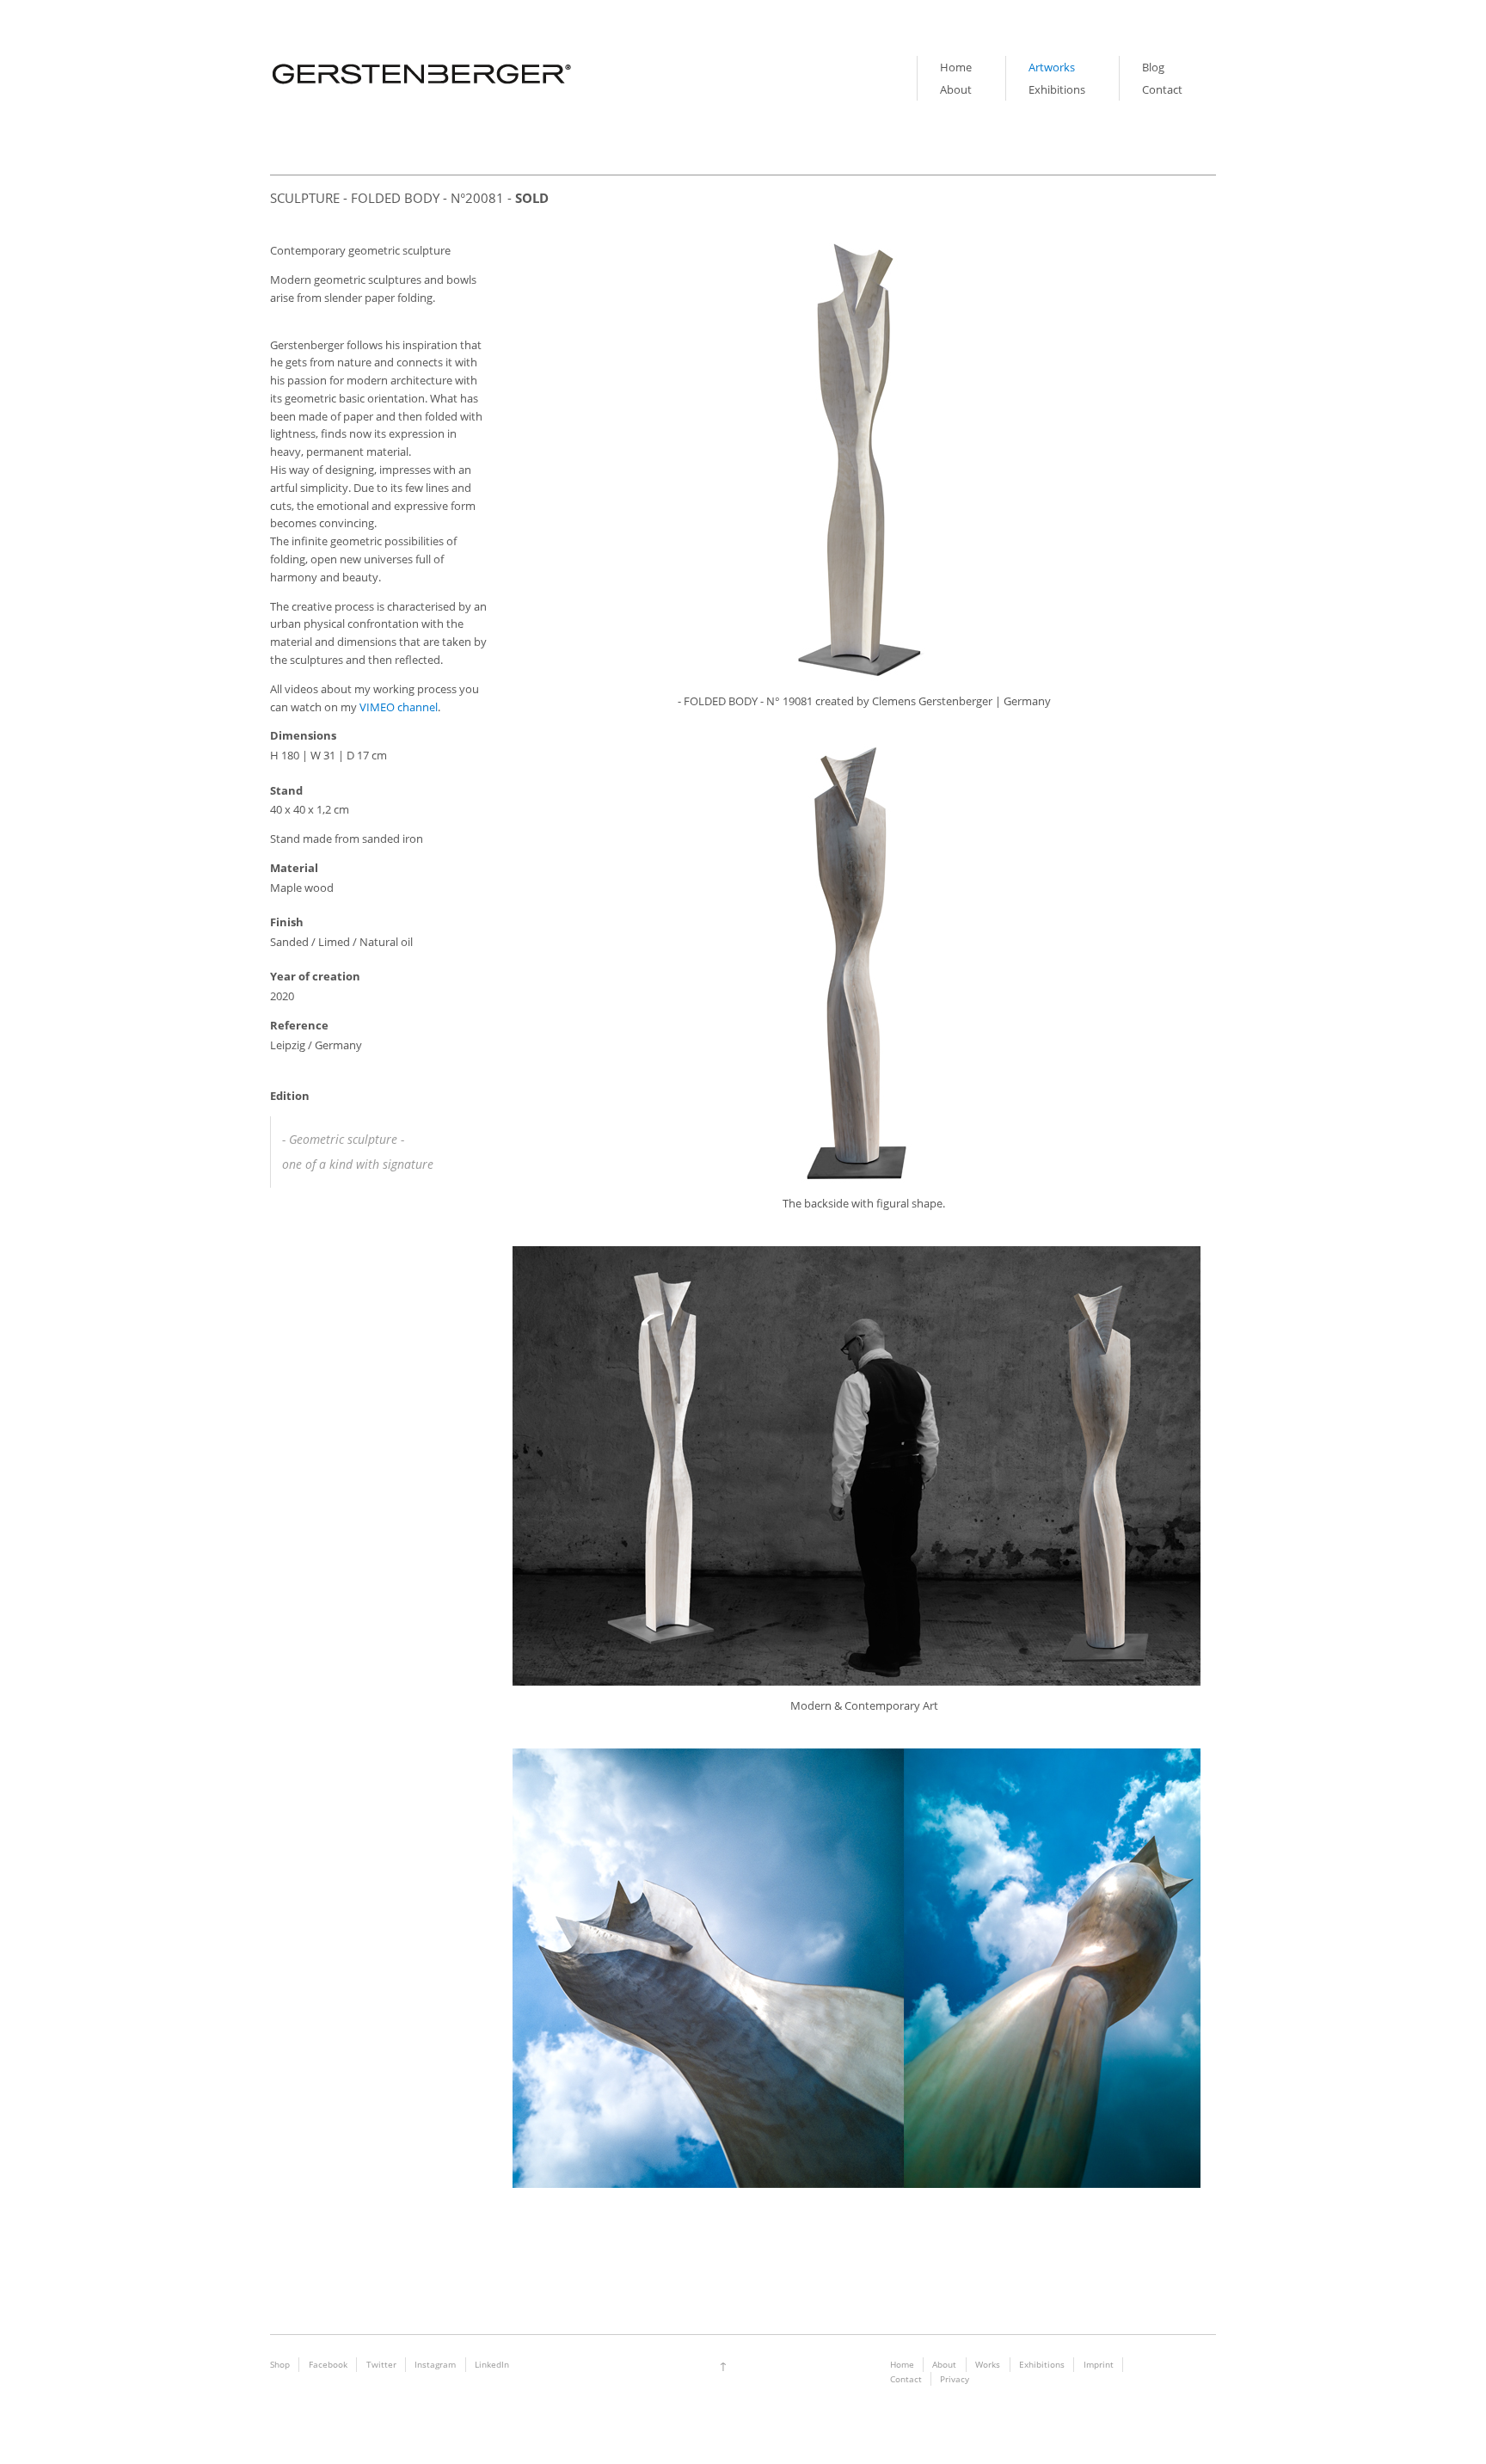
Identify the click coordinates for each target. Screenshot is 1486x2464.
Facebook (328, 2364)
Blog (1153, 67)
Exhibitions (1057, 89)
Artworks (1052, 67)
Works (988, 2364)
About (956, 89)
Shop (280, 2364)
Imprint (1099, 2364)
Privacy (955, 2379)
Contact (1162, 89)
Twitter (381, 2364)
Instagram (435, 2364)
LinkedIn (492, 2364)
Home (956, 67)
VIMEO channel (399, 707)
